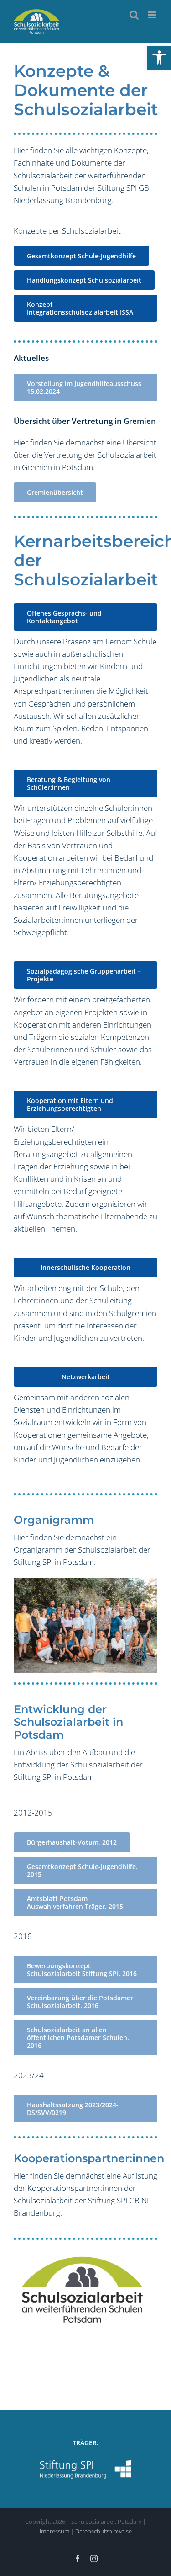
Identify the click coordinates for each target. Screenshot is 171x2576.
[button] (159, 58)
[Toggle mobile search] (134, 15)
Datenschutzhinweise (104, 2531)
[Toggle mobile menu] (153, 15)
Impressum (54, 2531)
